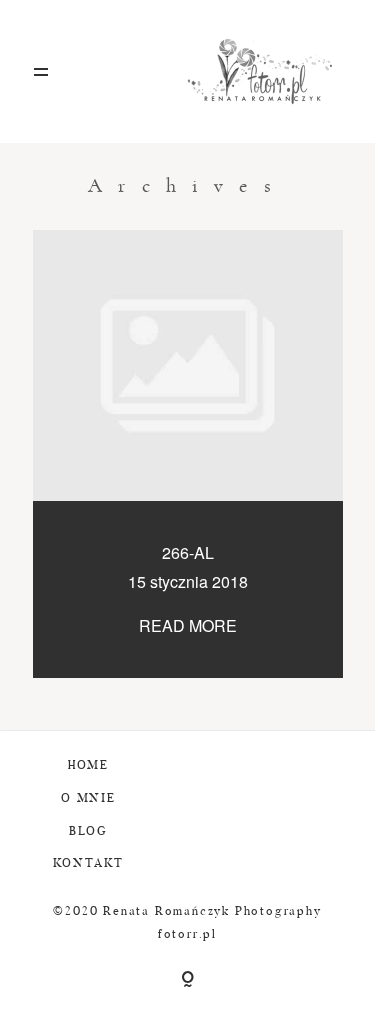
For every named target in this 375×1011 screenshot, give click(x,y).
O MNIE (88, 799)
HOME (88, 766)
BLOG (88, 832)
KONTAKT (89, 864)
